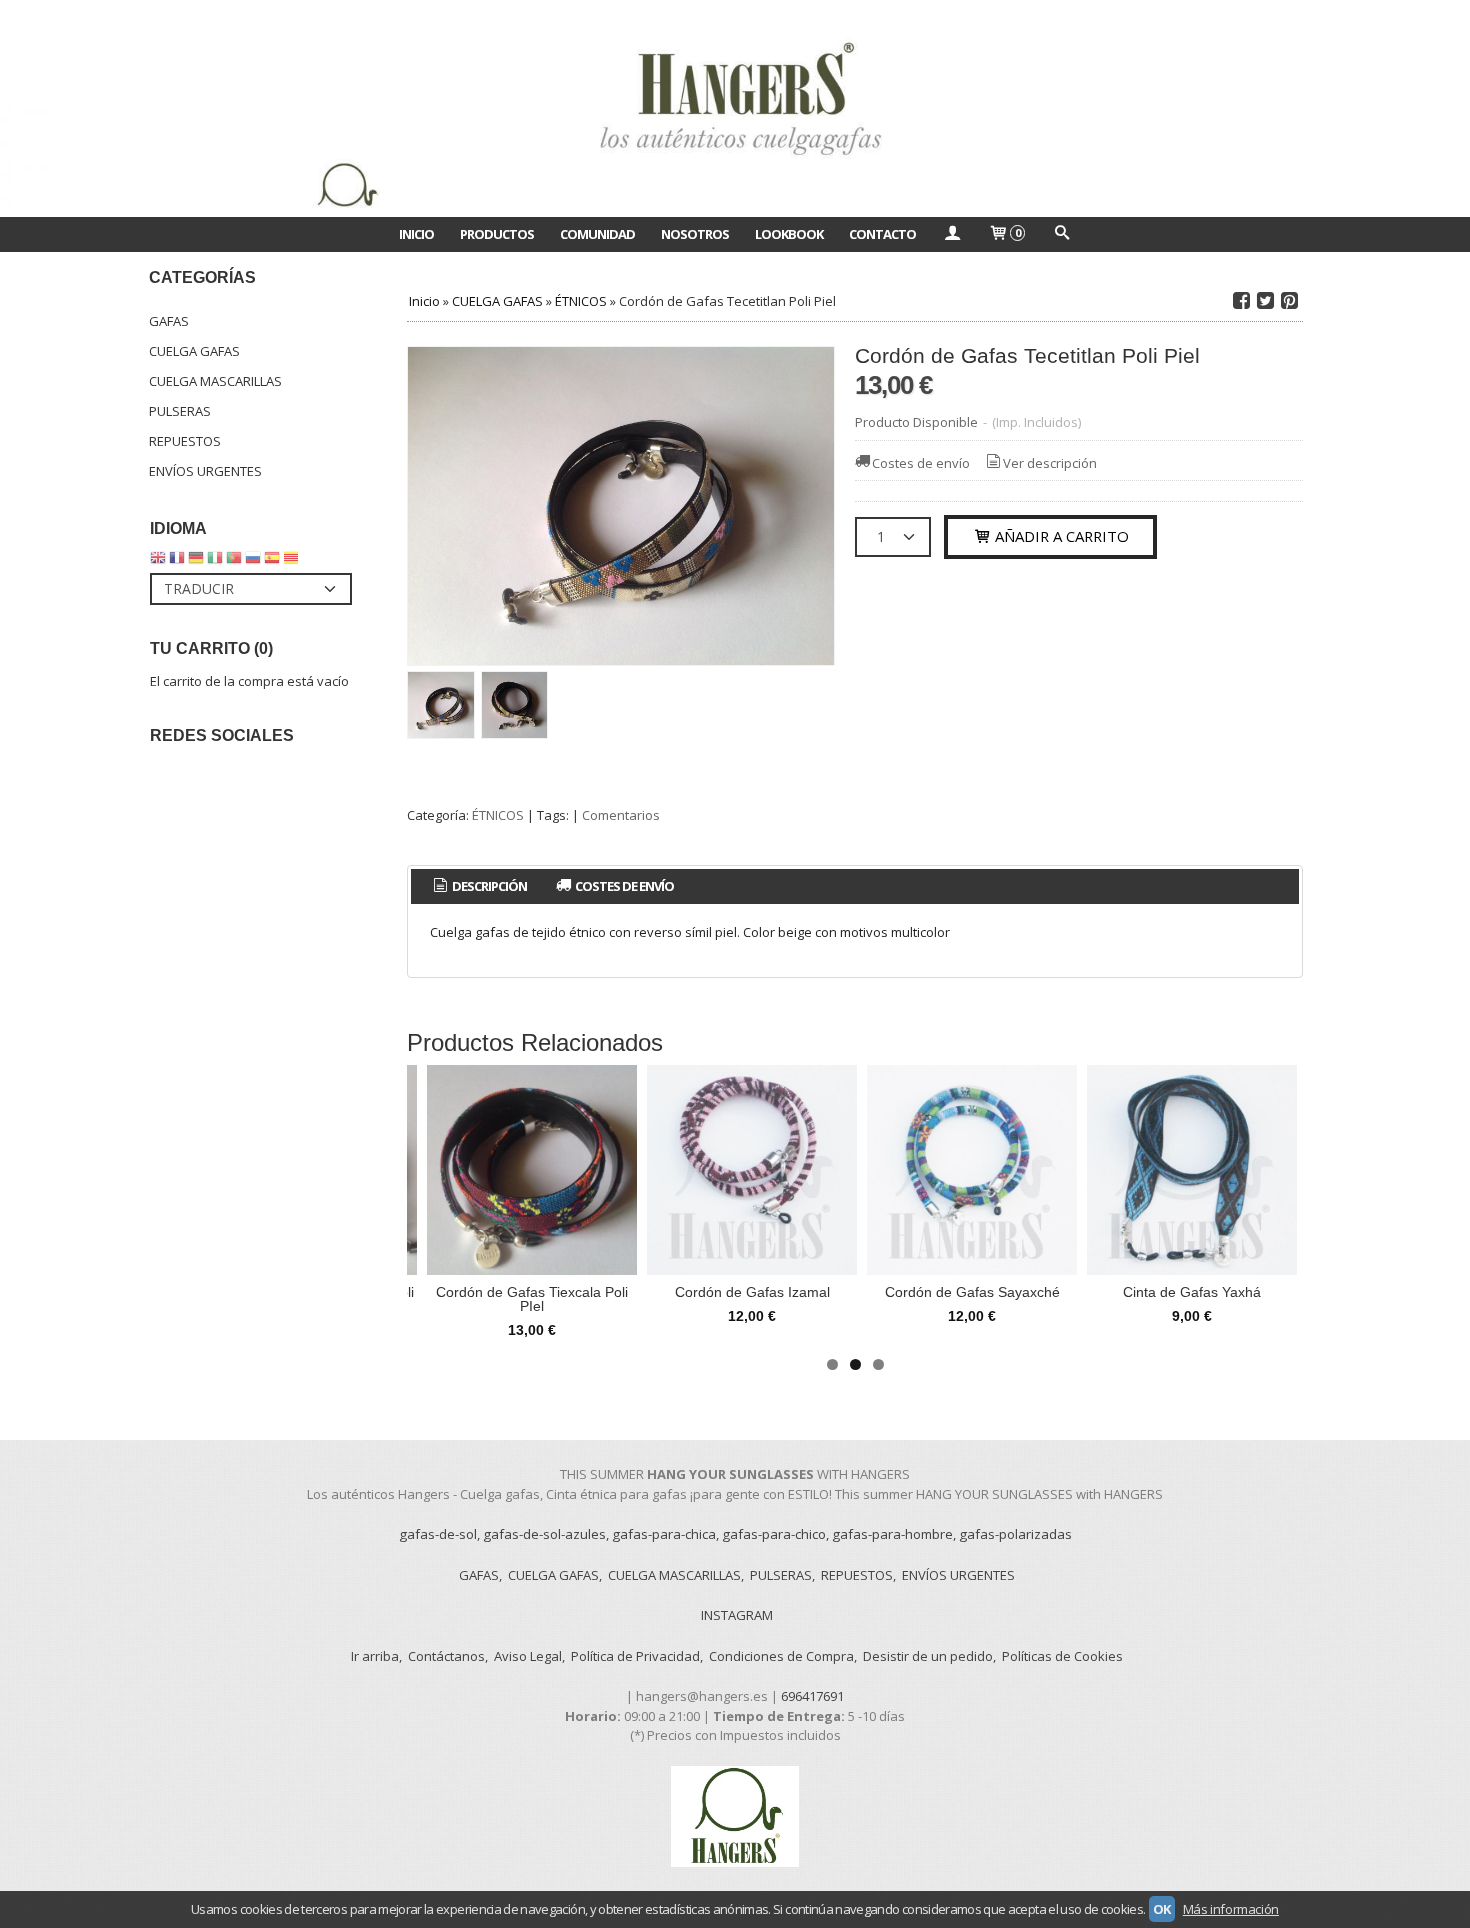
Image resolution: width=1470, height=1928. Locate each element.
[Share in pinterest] (1289, 301)
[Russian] (253, 562)
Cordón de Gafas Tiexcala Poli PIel (532, 1299)
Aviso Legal (528, 1656)
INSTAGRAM (737, 1615)
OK (1162, 1909)
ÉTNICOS (498, 815)
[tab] (478, 886)
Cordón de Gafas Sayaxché (972, 1292)
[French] (177, 562)
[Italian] (215, 562)
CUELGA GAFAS (194, 351)
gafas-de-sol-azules (544, 1534)
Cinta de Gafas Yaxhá (1192, 1292)
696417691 (812, 1696)
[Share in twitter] (1265, 301)
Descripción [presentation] (488, 886)
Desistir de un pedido (928, 1656)
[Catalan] (293, 562)
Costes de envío (921, 463)
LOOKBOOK (789, 234)
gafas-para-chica (664, 1534)
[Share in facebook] (1241, 301)
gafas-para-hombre (892, 1534)
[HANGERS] (735, 108)
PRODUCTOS (497, 234)
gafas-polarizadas (1015, 1534)
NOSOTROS (695, 234)
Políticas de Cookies (1062, 1656)
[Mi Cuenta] (952, 234)
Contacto (882, 234)
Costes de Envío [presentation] (623, 886)
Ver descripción (1050, 463)
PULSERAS (180, 411)
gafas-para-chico (774, 1534)
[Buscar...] (1061, 234)
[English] (158, 562)
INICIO (416, 234)
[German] (196, 562)
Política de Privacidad (635, 1656)
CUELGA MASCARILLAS (215, 381)
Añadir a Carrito (1060, 536)
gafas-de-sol (438, 1534)
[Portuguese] (234, 562)
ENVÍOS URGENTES (205, 471)
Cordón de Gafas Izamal (752, 1292)
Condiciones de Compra (781, 1656)
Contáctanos (446, 1656)
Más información (1231, 1909)
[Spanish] (272, 562)
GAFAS (169, 321)
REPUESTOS (185, 441)
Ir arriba (375, 1656)
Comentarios (621, 815)
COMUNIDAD (597, 234)
